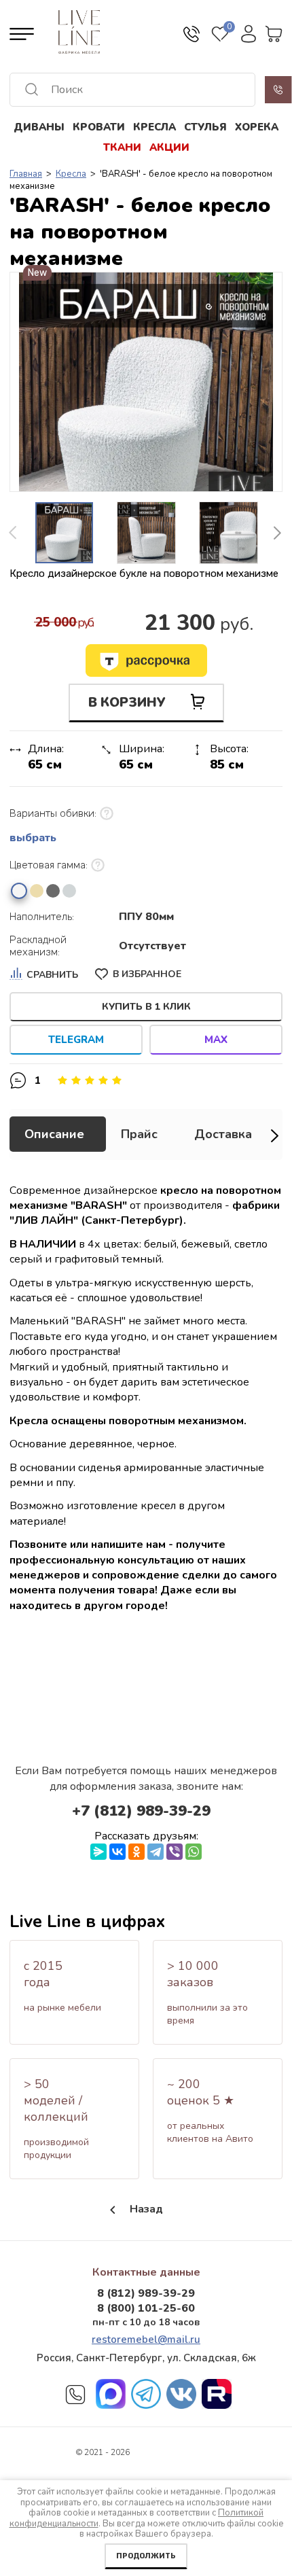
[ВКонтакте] (117, 1852)
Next (277, 533)
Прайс (139, 1134)
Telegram (76, 1040)
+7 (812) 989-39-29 (141, 1811)
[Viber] (175, 1852)
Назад (146, 2209)
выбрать (33, 838)
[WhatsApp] (194, 1852)
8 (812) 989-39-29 (146, 2293)
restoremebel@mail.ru (146, 2340)
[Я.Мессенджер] (98, 1852)
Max (216, 1040)
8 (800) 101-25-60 (146, 2308)
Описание (54, 1134)
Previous (16, 533)
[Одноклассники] (136, 1852)
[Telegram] (156, 1852)
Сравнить (52, 975)
